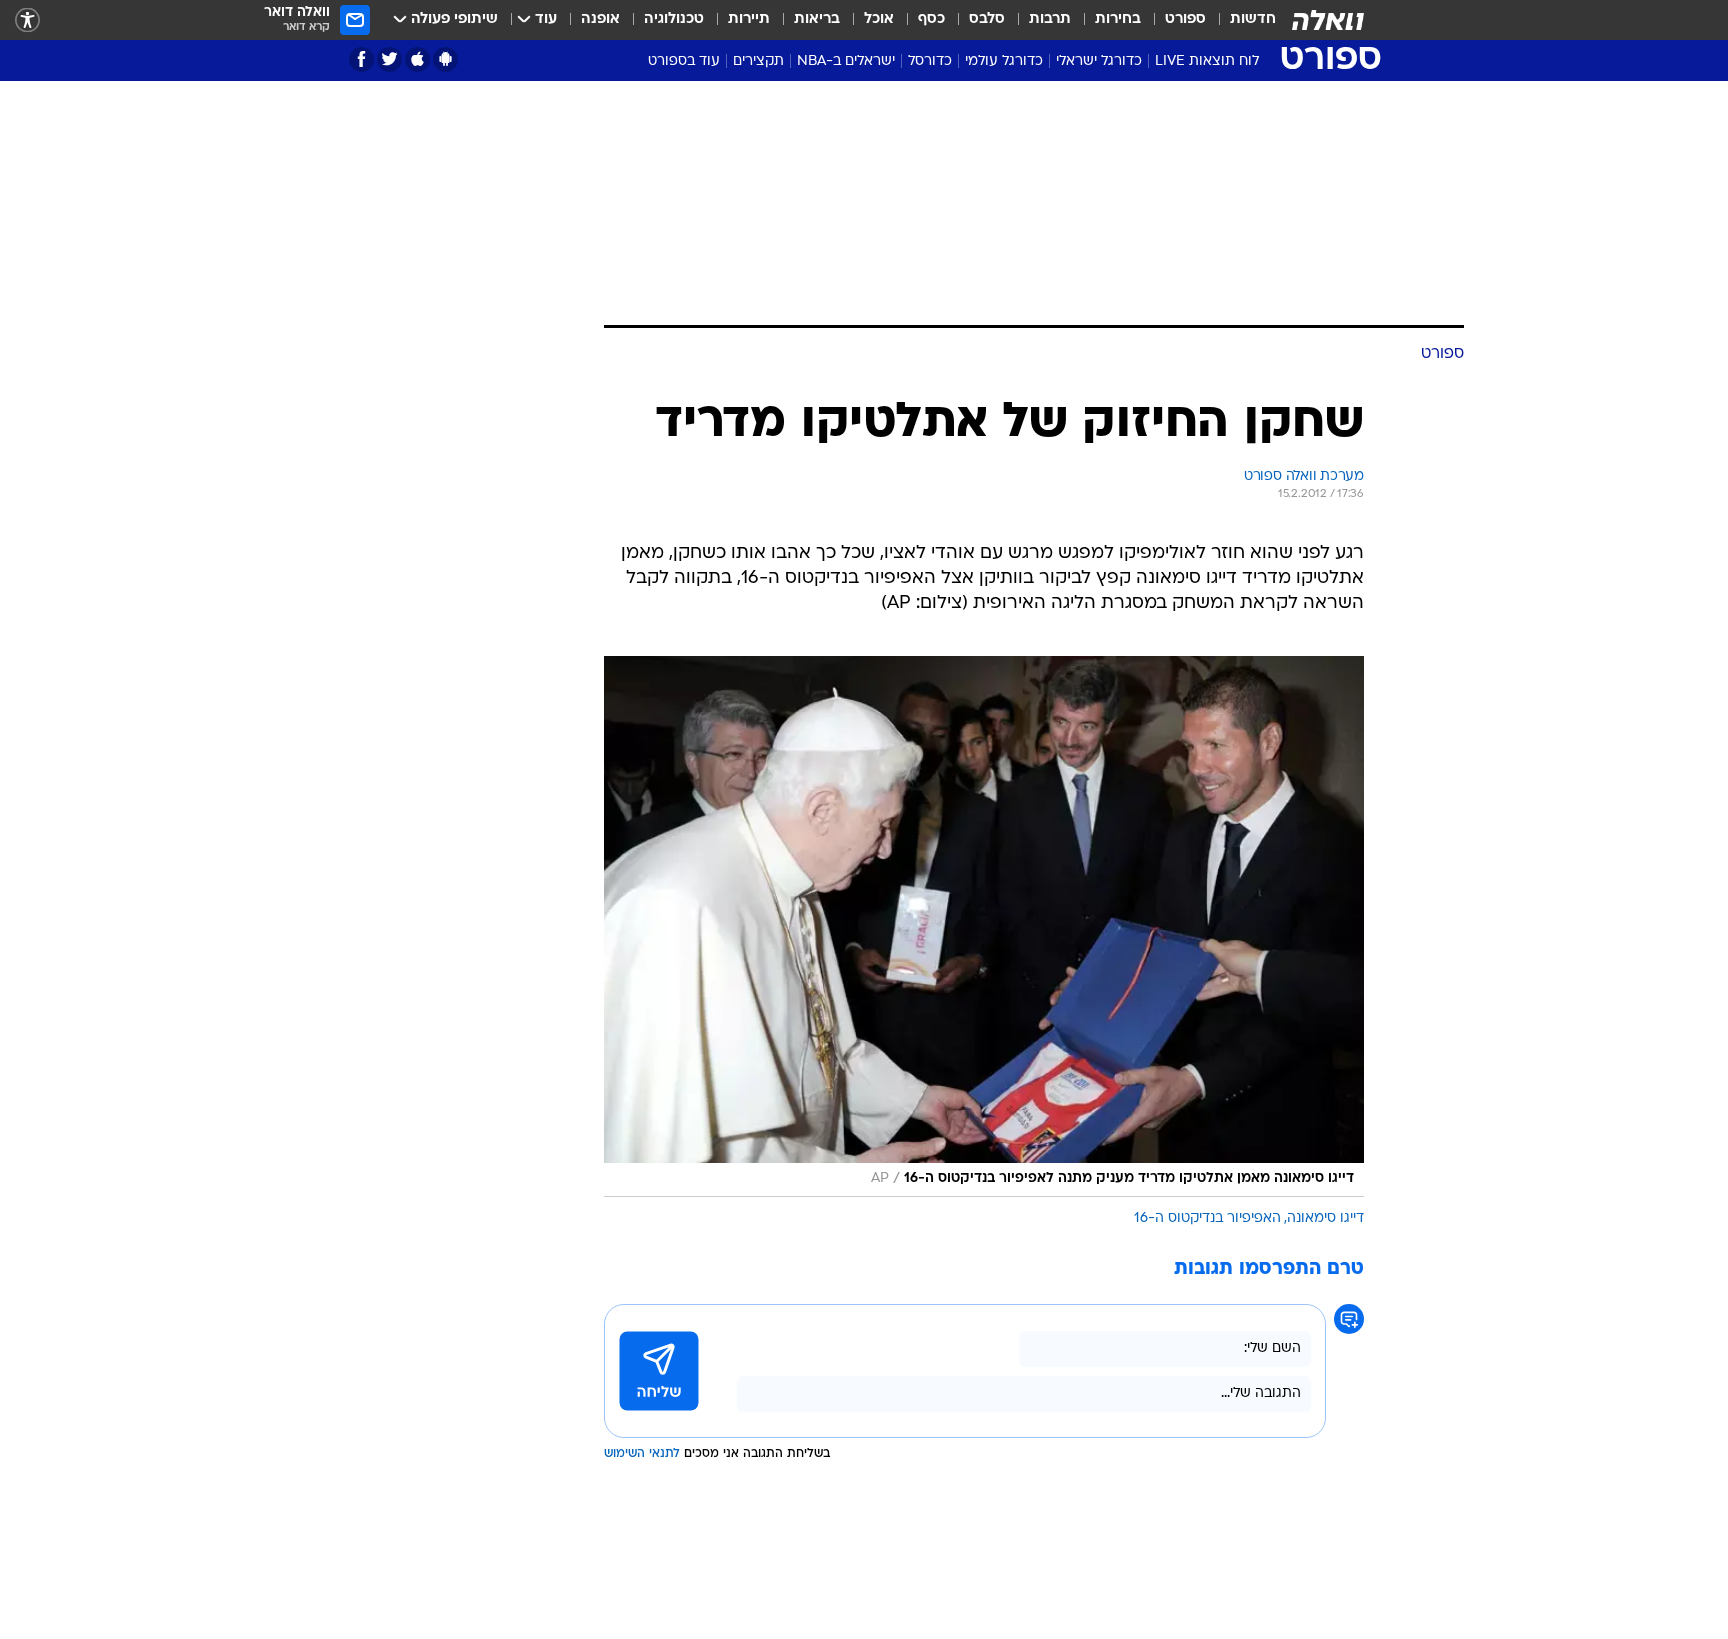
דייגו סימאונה (1325, 1218)
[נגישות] (27, 20)
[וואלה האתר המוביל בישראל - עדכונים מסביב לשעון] (1328, 20)
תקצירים (758, 61)
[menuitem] (1241, 20)
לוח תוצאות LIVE (1207, 61)
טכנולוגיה (674, 19)
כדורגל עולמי (1004, 61)
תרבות (1050, 19)
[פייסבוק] (361, 59)
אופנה (600, 19)
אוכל (879, 19)
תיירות (749, 19)
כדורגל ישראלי (1099, 61)
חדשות (1253, 19)
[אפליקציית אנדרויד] (445, 59)
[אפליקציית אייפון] (417, 59)
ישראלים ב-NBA (846, 61)
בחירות (1118, 19)
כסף (931, 19)
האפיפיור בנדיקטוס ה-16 (1207, 1218)
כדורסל (930, 61)
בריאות (817, 19)
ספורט (1185, 19)
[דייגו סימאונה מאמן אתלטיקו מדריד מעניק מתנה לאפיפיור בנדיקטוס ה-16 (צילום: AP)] (984, 926)
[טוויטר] (389, 59)
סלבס (987, 19)
